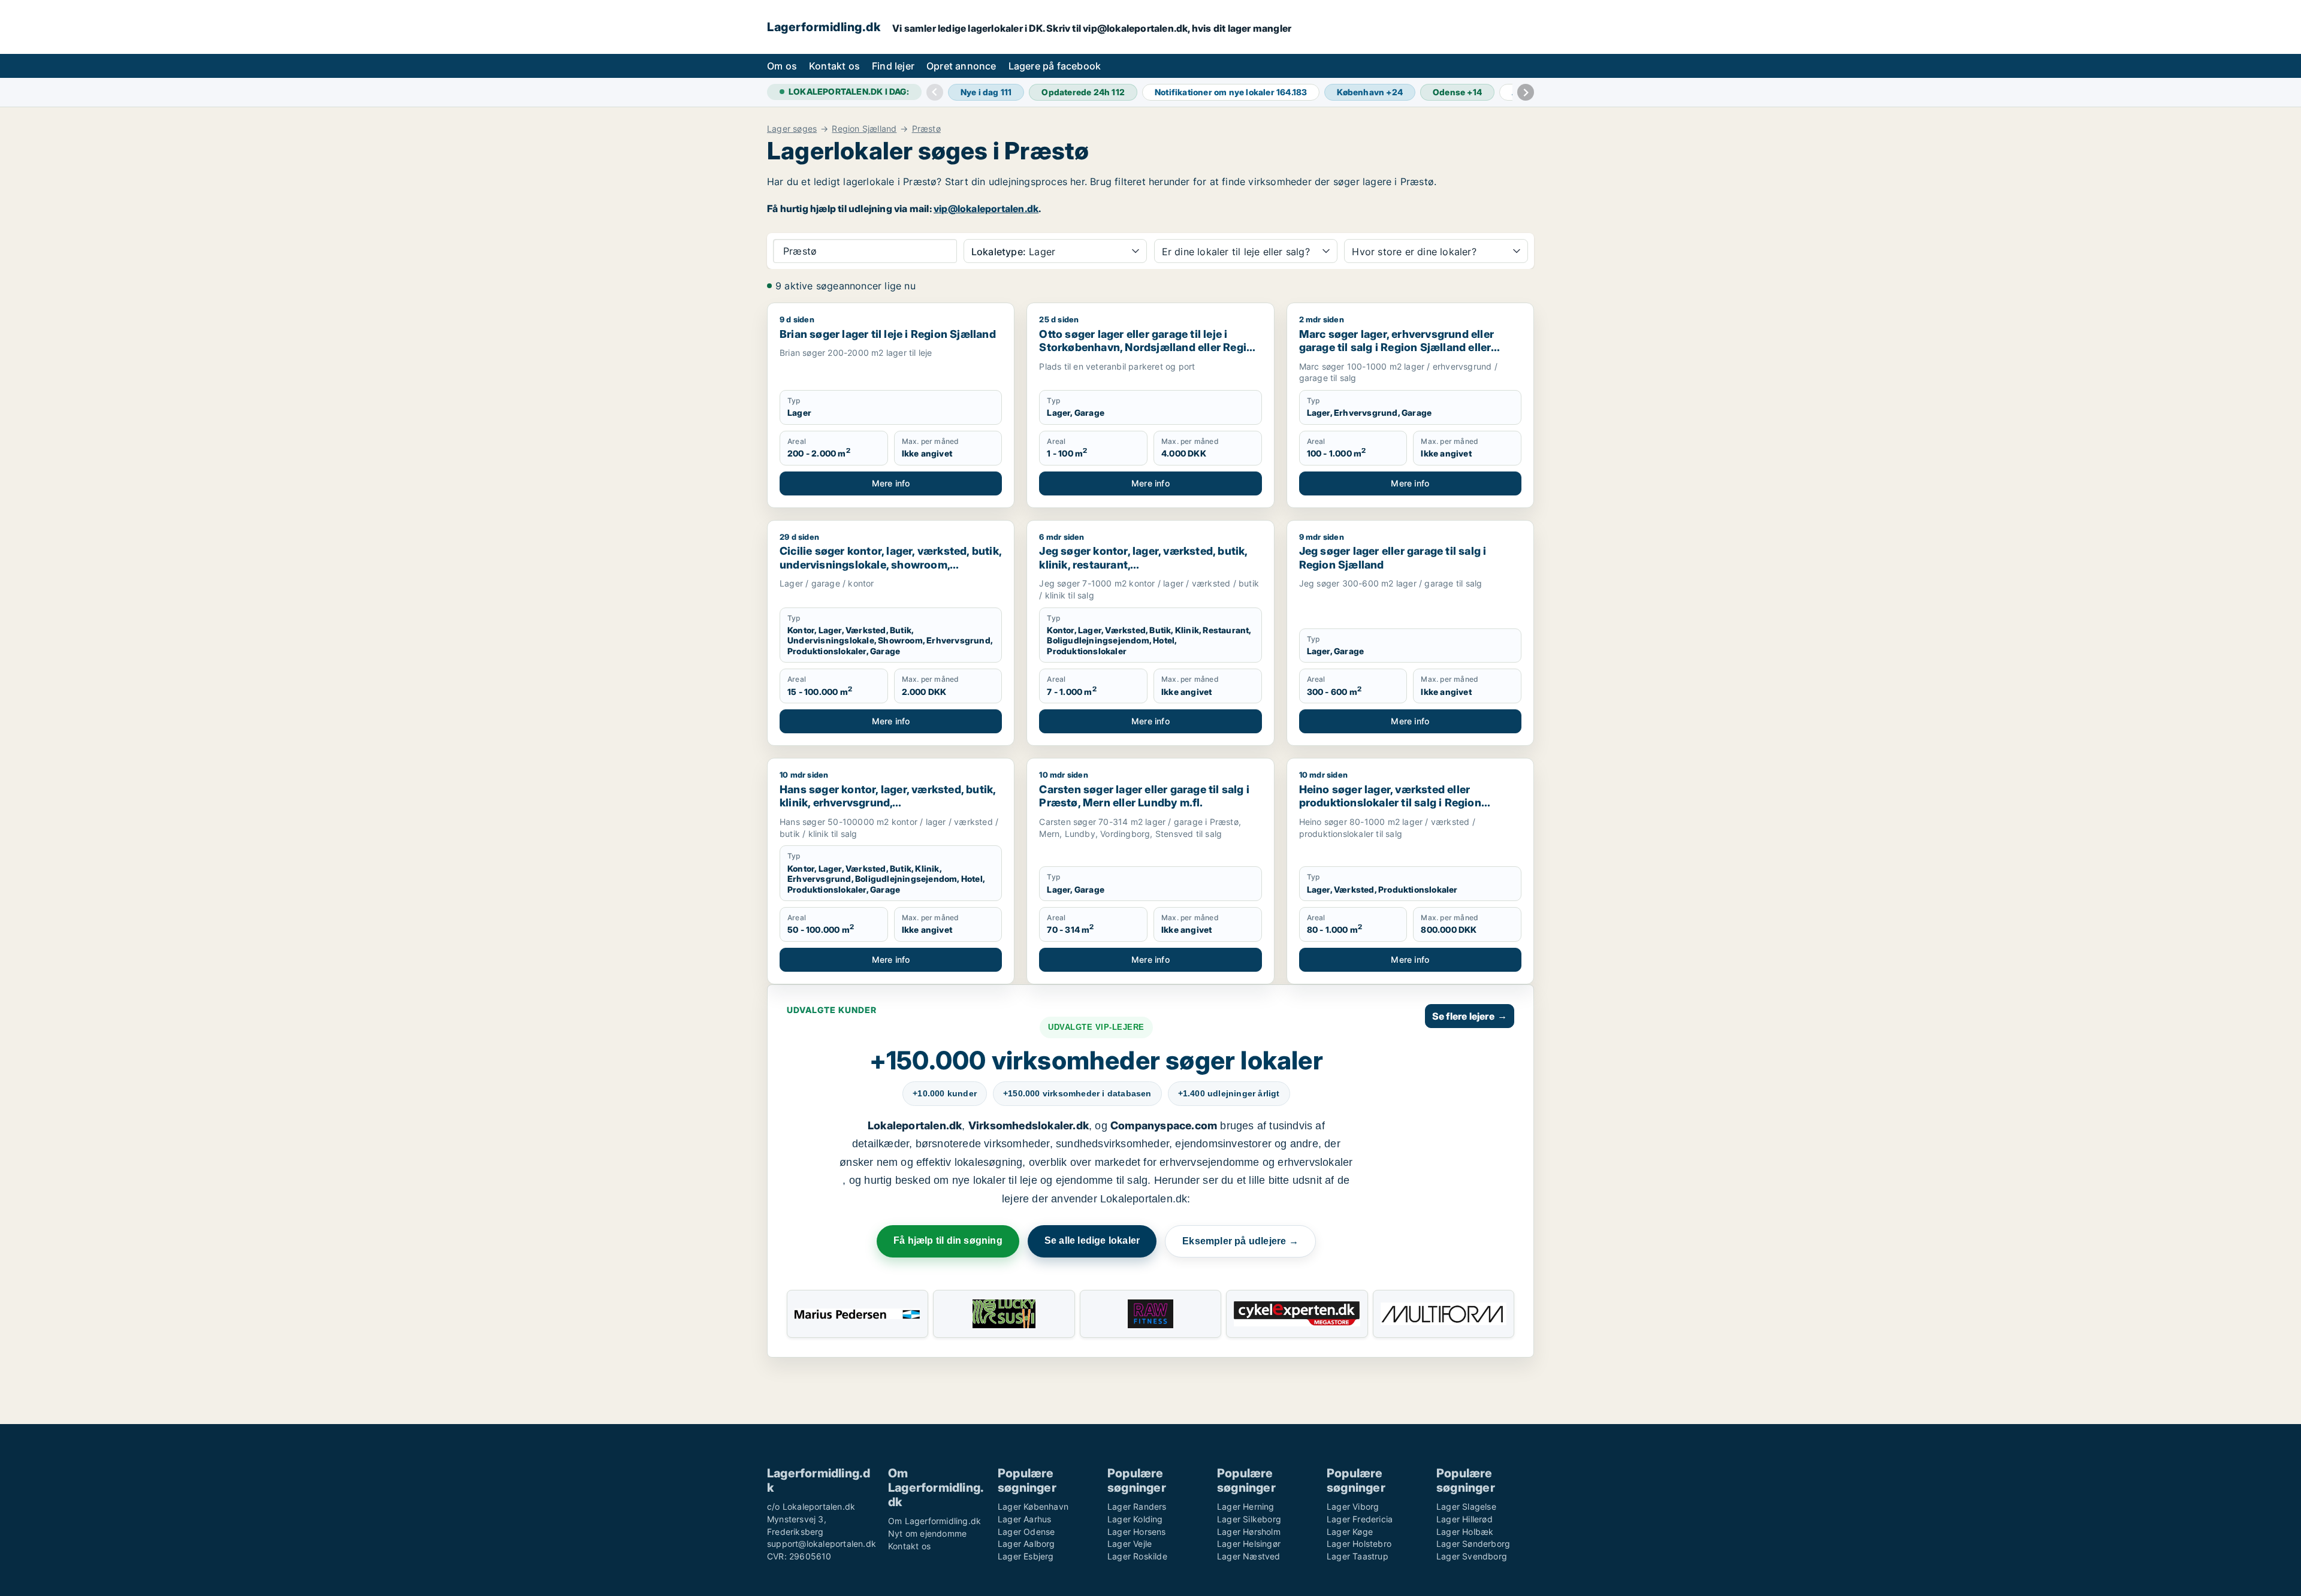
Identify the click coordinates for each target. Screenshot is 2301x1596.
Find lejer (893, 66)
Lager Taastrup (1358, 1556)
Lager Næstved (1249, 1556)
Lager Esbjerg (1026, 1556)
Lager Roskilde (1137, 1556)
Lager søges (792, 129)
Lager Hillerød (1464, 1519)
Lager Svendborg (1472, 1556)
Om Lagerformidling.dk (934, 1521)
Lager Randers (1137, 1506)
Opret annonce (961, 66)
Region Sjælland (864, 129)
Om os (782, 66)
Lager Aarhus (1024, 1519)
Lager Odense (1026, 1532)
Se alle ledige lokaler (1092, 1240)
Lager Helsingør (1249, 1544)
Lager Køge (1350, 1532)
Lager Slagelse (1466, 1506)
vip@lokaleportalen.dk (986, 208)
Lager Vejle (1130, 1544)
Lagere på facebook (1055, 66)
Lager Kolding (1135, 1519)
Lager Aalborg (1026, 1544)
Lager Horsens (1137, 1532)
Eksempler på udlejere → (1240, 1241)
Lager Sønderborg (1473, 1544)
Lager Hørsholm (1249, 1532)
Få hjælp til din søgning (948, 1240)
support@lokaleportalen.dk (822, 1544)
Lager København (1033, 1506)
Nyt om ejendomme (927, 1533)
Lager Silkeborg (1249, 1519)
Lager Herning (1246, 1506)
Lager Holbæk (1465, 1532)
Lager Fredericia (1360, 1519)
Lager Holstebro (1359, 1544)
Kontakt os (834, 66)
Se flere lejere (1470, 1016)
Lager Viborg (1353, 1506)
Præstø (926, 129)
